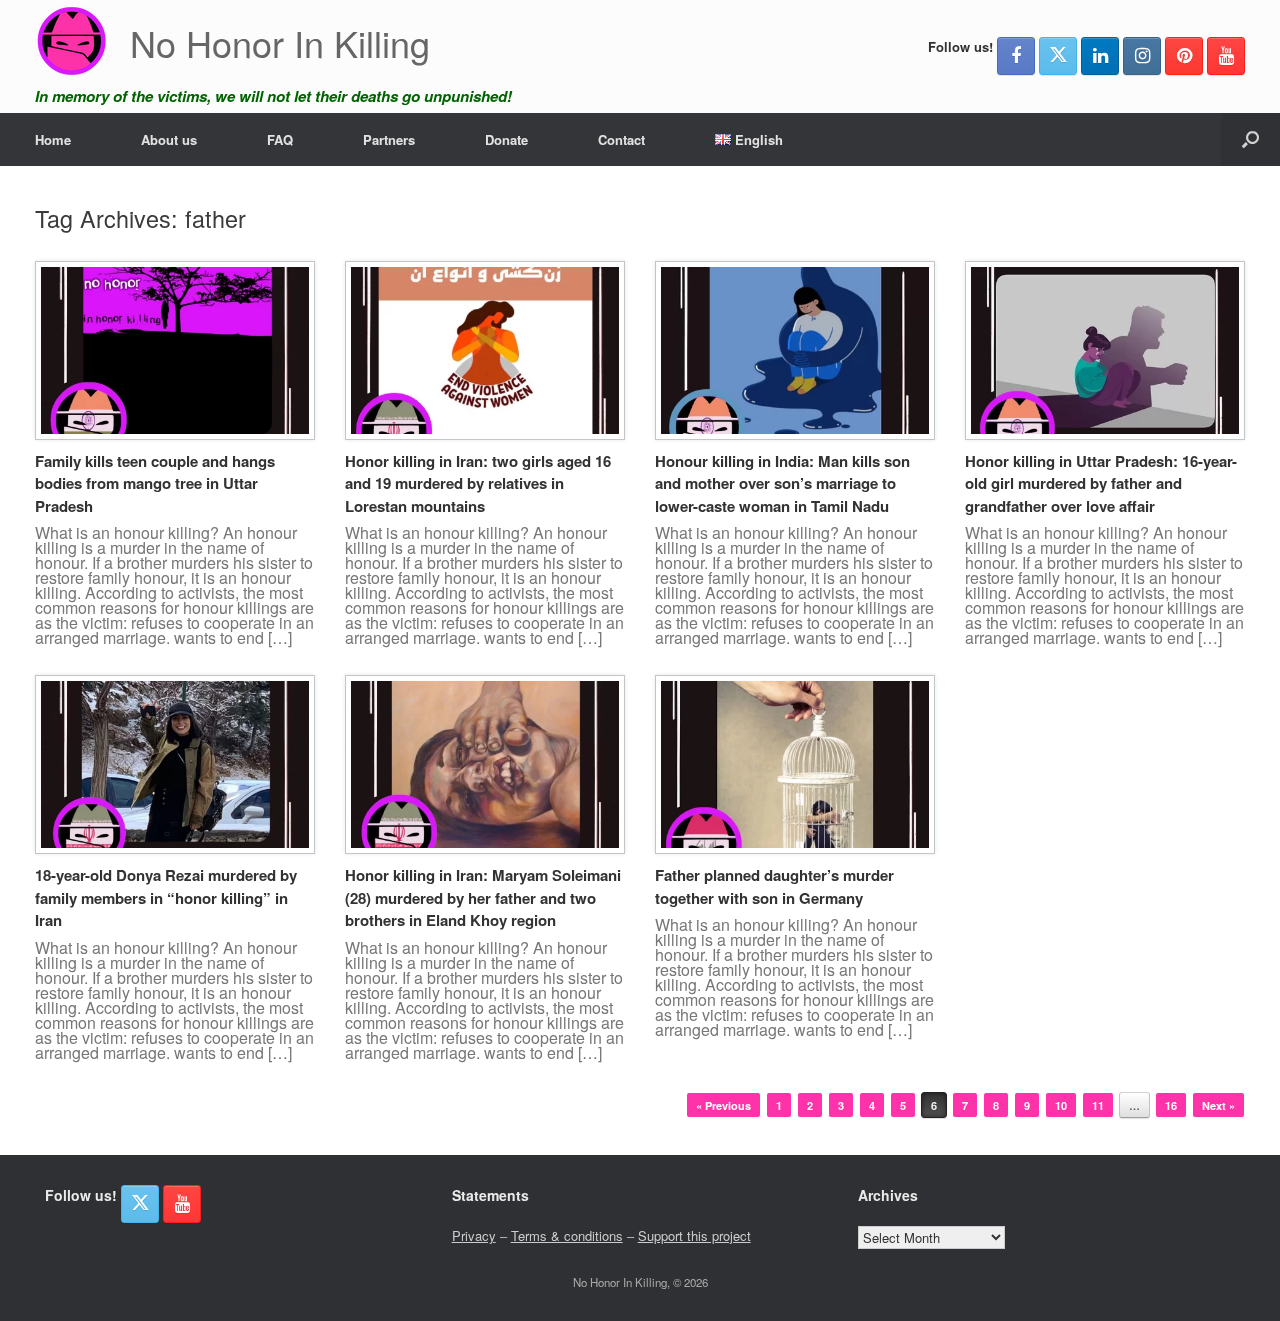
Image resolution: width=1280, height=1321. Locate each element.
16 (1171, 1105)
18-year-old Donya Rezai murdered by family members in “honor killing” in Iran (166, 897)
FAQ (280, 139)
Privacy (474, 1235)
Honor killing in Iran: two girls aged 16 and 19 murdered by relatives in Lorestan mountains (478, 483)
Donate (506, 139)
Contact (621, 139)
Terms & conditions (567, 1235)
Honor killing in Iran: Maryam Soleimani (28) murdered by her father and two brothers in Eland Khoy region (483, 897)
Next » (1218, 1105)
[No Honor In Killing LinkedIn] (1100, 56)
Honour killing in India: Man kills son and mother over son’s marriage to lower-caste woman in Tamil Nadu (782, 483)
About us (169, 139)
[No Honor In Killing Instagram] (1142, 56)
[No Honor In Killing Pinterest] (1184, 56)
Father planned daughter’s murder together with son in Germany (774, 886)
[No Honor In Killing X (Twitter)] (1058, 56)
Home (53, 139)
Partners (389, 139)
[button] (1250, 139)
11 (1098, 1105)
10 (1061, 1105)
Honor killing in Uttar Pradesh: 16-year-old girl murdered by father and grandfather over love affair (1101, 483)
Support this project (694, 1235)
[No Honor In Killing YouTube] (1226, 56)
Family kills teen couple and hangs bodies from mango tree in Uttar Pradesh (155, 483)
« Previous (723, 1105)
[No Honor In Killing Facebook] (1016, 56)
